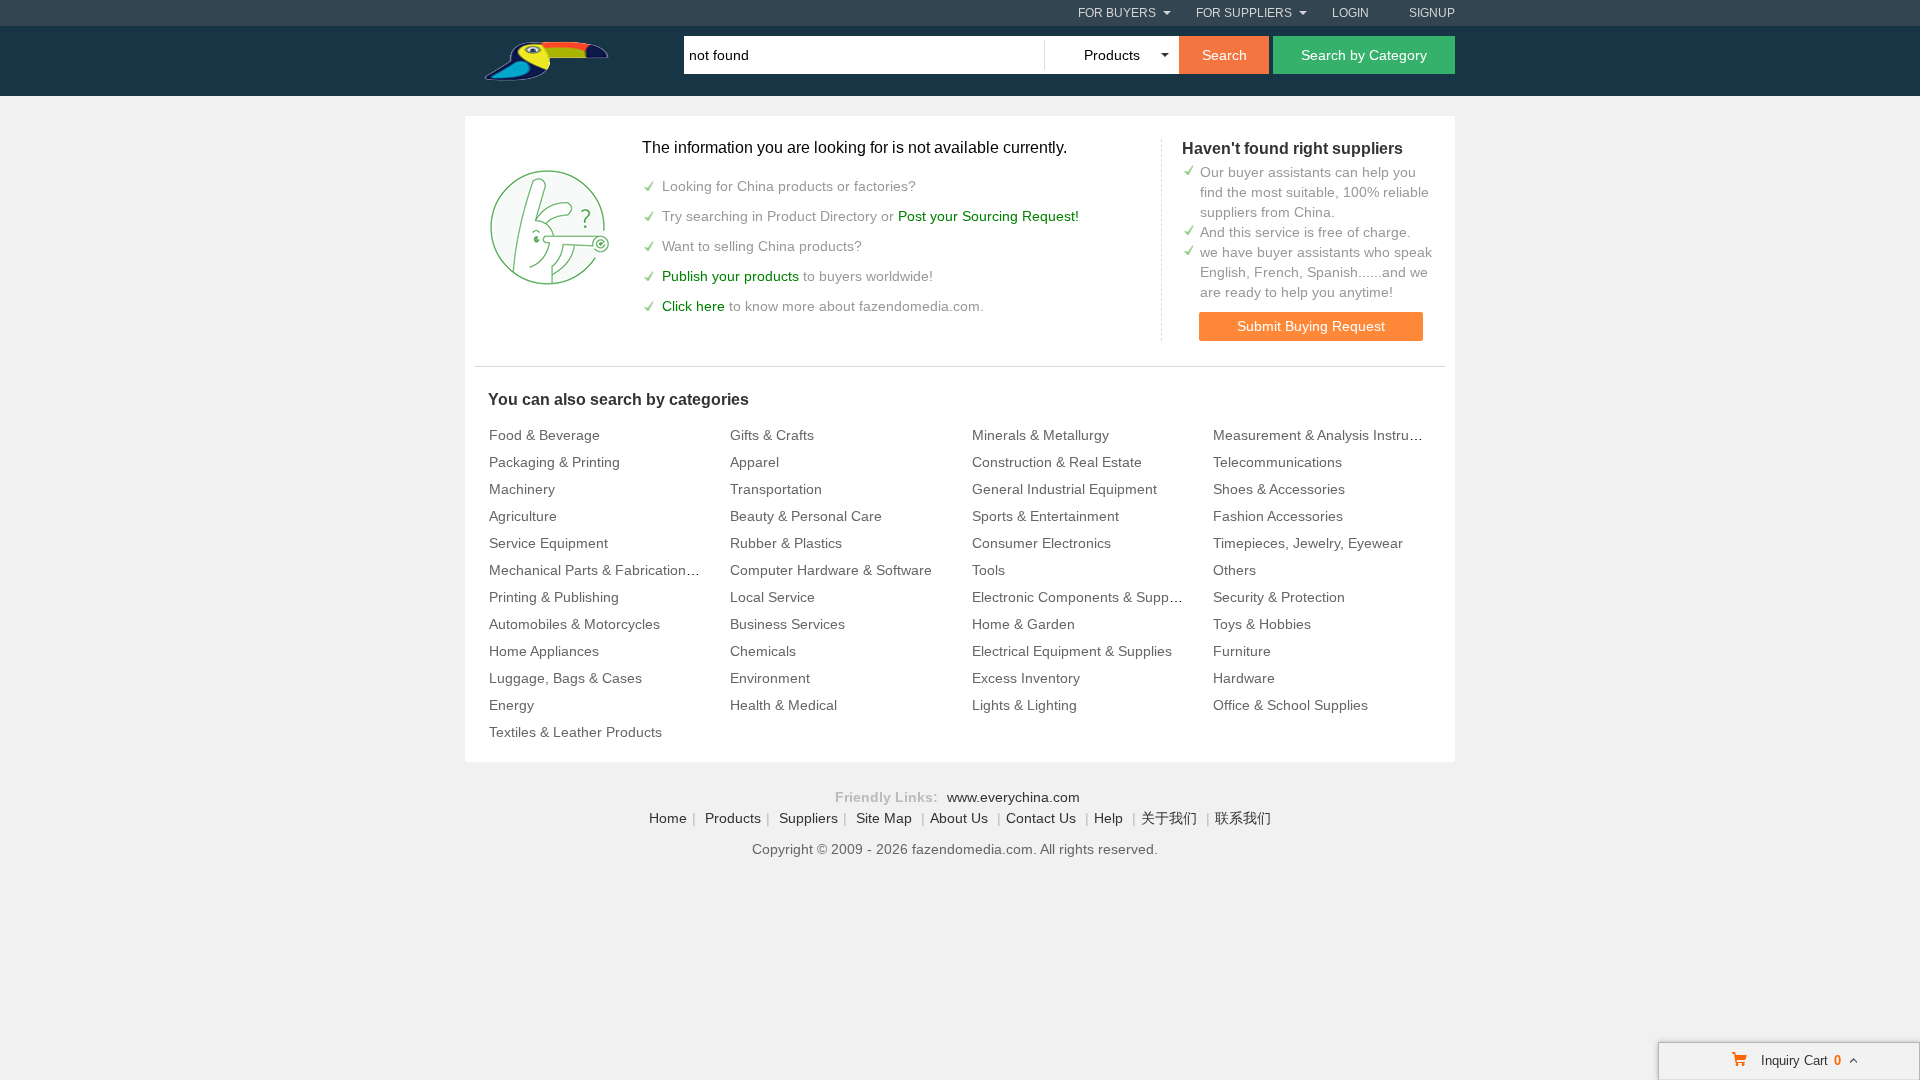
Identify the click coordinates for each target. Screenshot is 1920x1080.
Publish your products (732, 276)
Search (1224, 55)
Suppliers (808, 818)
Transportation (776, 489)
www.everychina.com (1013, 797)
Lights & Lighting (1024, 705)
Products (733, 818)
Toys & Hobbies (1262, 624)
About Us (959, 818)
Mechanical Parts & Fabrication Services (616, 570)
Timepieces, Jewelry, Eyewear (1308, 543)
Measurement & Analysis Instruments (1330, 435)
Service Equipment (548, 543)
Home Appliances (544, 651)
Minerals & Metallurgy (1040, 435)
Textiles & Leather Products (575, 732)
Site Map (884, 818)
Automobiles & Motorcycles (574, 624)
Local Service (772, 597)
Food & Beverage (544, 435)
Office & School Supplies (1290, 705)
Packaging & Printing (554, 462)
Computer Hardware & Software (831, 570)
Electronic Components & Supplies (1081, 597)
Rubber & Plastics (786, 543)
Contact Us (1041, 818)
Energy (511, 705)
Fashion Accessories (1278, 516)
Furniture (1242, 651)
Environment (770, 678)
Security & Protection (1279, 597)
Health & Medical (783, 705)
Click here (693, 306)
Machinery (522, 489)
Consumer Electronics (1041, 543)
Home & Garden (1023, 624)
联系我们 (1243, 818)
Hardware (1244, 678)
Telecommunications (1277, 462)
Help (1108, 818)
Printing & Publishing (554, 597)
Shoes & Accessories (1279, 489)
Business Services (787, 624)
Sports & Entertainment (1045, 516)
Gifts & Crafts (772, 435)
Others (1234, 570)
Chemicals (763, 651)
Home (668, 818)
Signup (1432, 13)
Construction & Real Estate (1057, 462)
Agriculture (523, 516)
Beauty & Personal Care (806, 516)
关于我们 (1169, 818)
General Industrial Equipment (1064, 489)
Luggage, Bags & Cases (565, 678)
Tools (988, 570)
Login (1350, 13)
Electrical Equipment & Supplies (1072, 651)
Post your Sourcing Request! (988, 216)
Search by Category (1364, 55)
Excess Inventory (1026, 678)
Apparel (754, 462)
